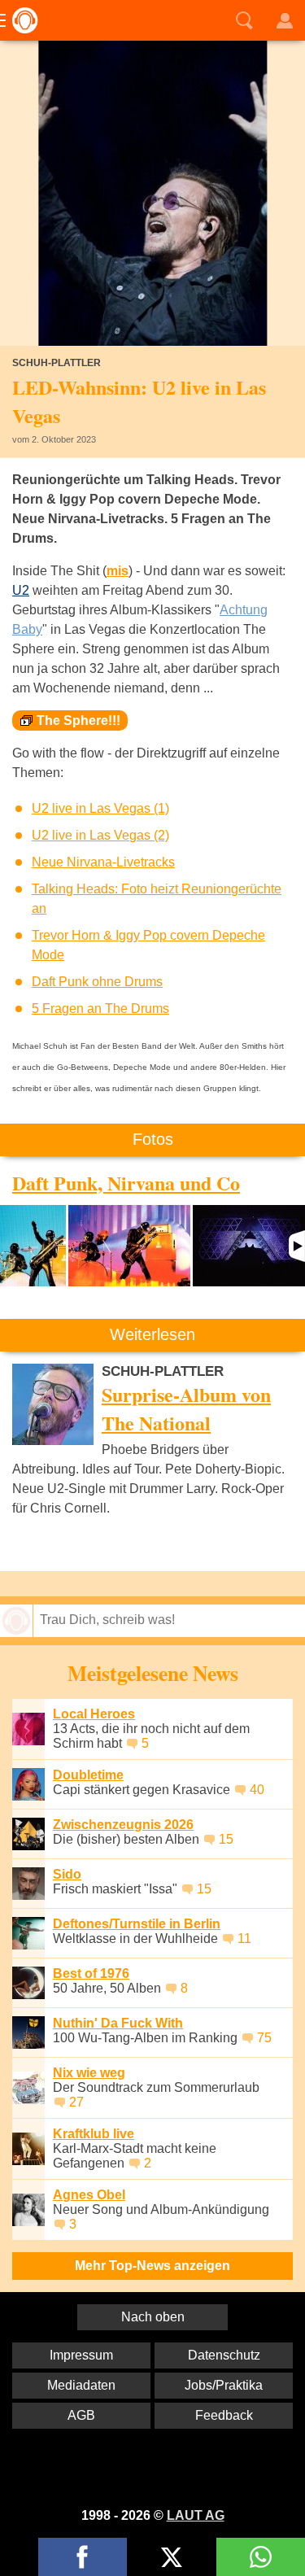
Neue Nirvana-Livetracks (103, 862)
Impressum (81, 2355)
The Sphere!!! (78, 720)
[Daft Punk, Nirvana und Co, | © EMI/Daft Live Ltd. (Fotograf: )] (249, 1246)
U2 (21, 590)
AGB (81, 2415)
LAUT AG (196, 2515)
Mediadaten (81, 2385)
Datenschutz (224, 2355)
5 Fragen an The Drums (100, 1009)
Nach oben (153, 2317)
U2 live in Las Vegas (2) (100, 835)
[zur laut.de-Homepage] (20, 20)
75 (264, 2038)
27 (76, 2102)
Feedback (224, 2415)
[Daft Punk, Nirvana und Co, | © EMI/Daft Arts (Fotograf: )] (33, 1246)
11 (244, 1939)
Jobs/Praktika (224, 2385)
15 (226, 1839)
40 (257, 1790)
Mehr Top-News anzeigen (152, 2266)
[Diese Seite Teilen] (83, 2557)
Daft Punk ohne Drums (97, 982)
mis (118, 571)
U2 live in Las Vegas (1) (100, 808)
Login (285, 20)
